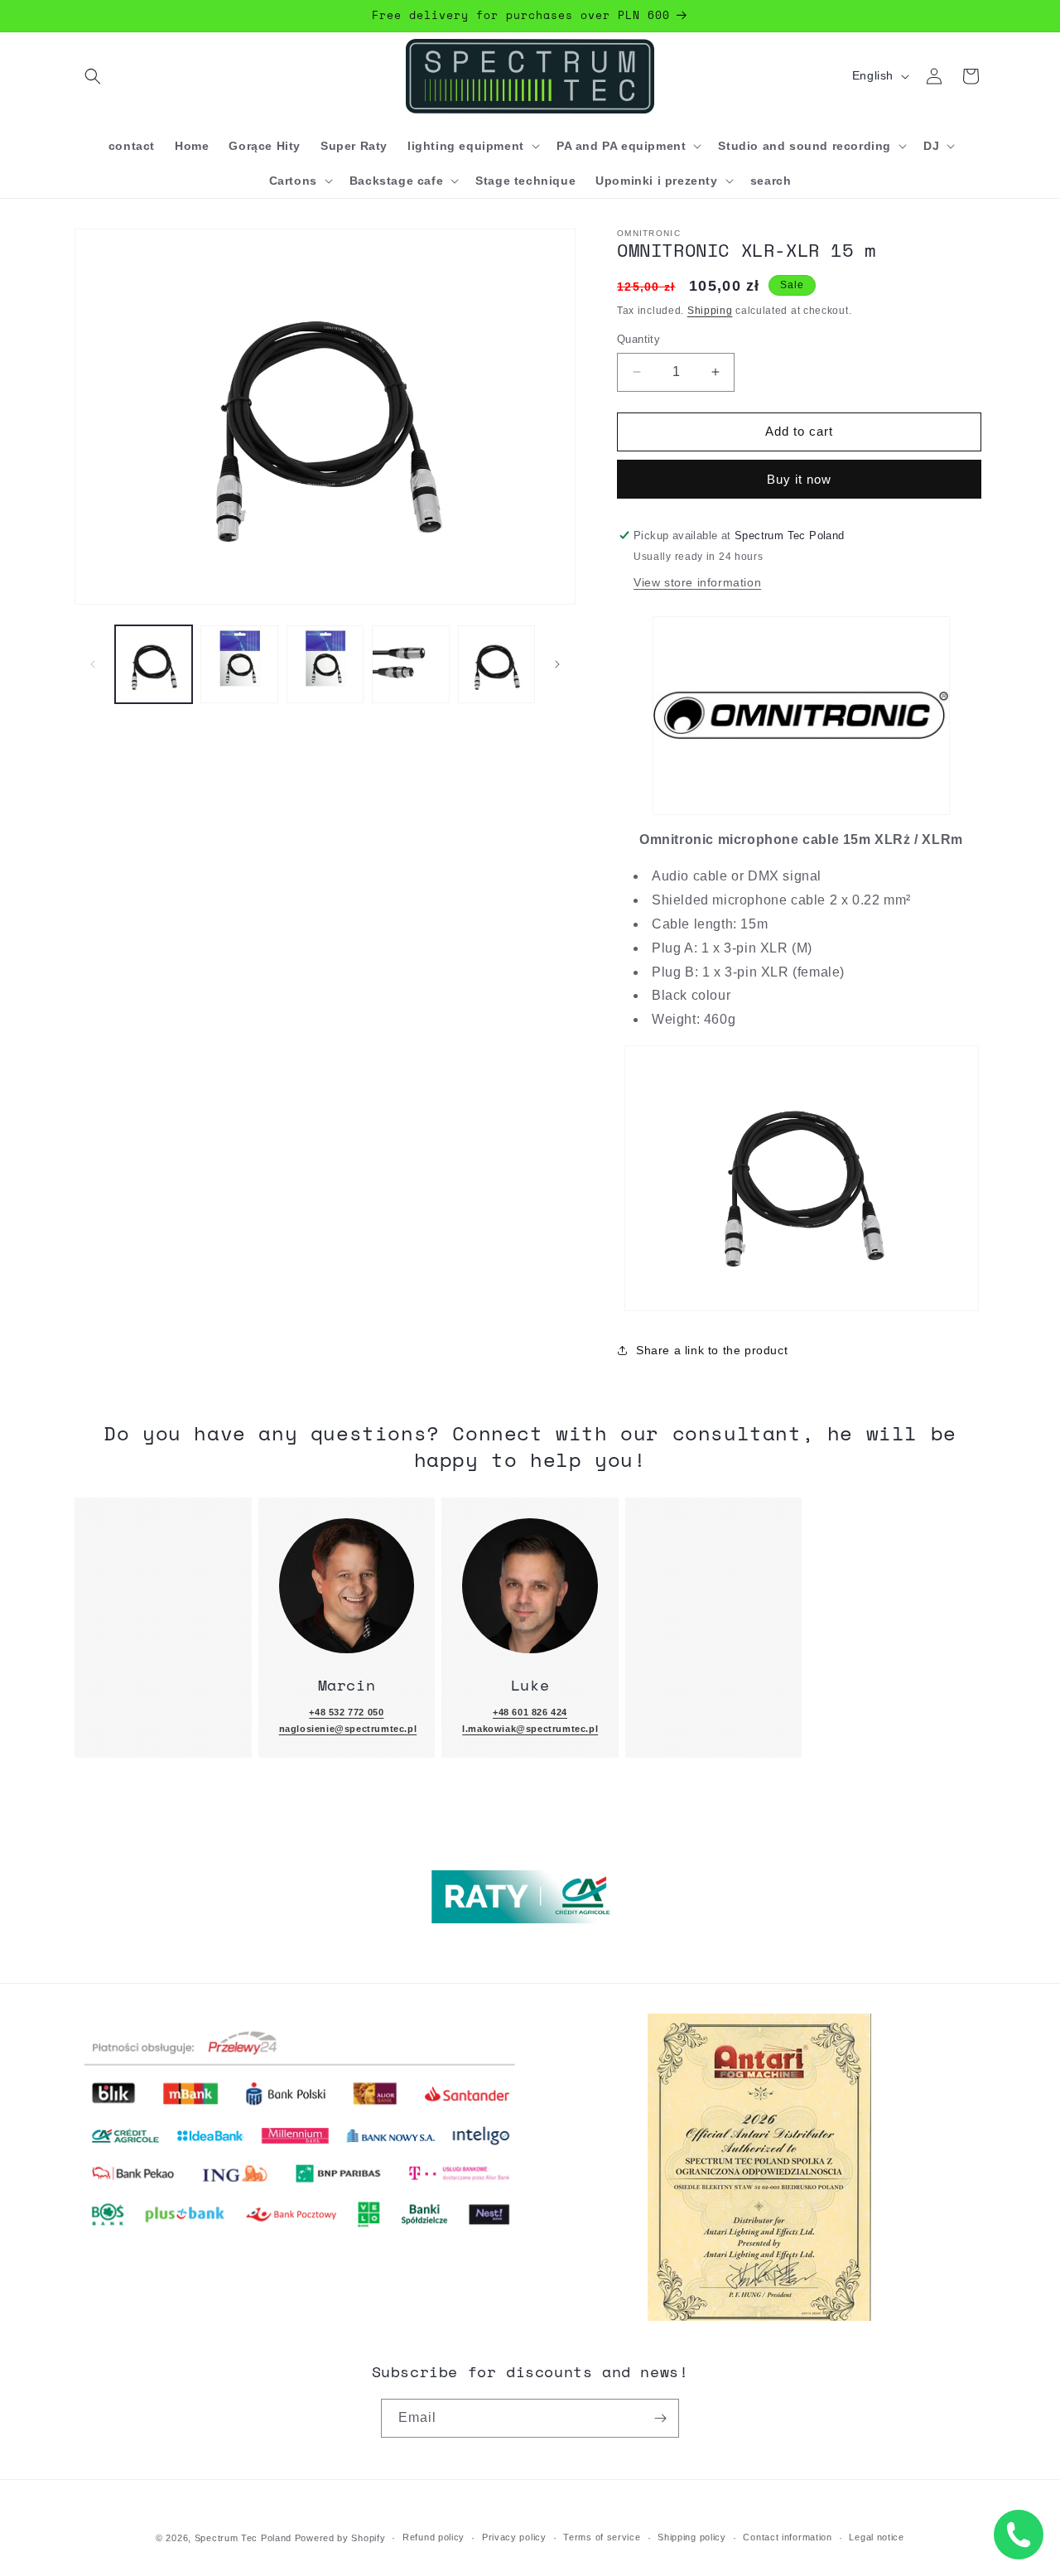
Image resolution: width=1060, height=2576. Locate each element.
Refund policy (434, 2537)
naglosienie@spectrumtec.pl (348, 1729)
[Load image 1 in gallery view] (154, 664)
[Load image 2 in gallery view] (239, 664)
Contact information (787, 2537)
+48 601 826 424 (530, 1712)
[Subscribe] (660, 2418)
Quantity (638, 339)
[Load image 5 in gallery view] (496, 664)
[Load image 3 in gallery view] (325, 664)
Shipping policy (692, 2537)
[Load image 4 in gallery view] (410, 664)
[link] (347, 1586)
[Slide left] (93, 664)
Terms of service (602, 2537)
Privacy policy (514, 2537)
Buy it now (799, 479)
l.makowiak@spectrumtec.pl (530, 1729)
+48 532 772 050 (346, 1712)
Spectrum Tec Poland (243, 2538)
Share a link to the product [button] (712, 1350)
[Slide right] (557, 664)
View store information (697, 582)
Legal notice (876, 2537)
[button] (93, 76)
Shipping (710, 311)
